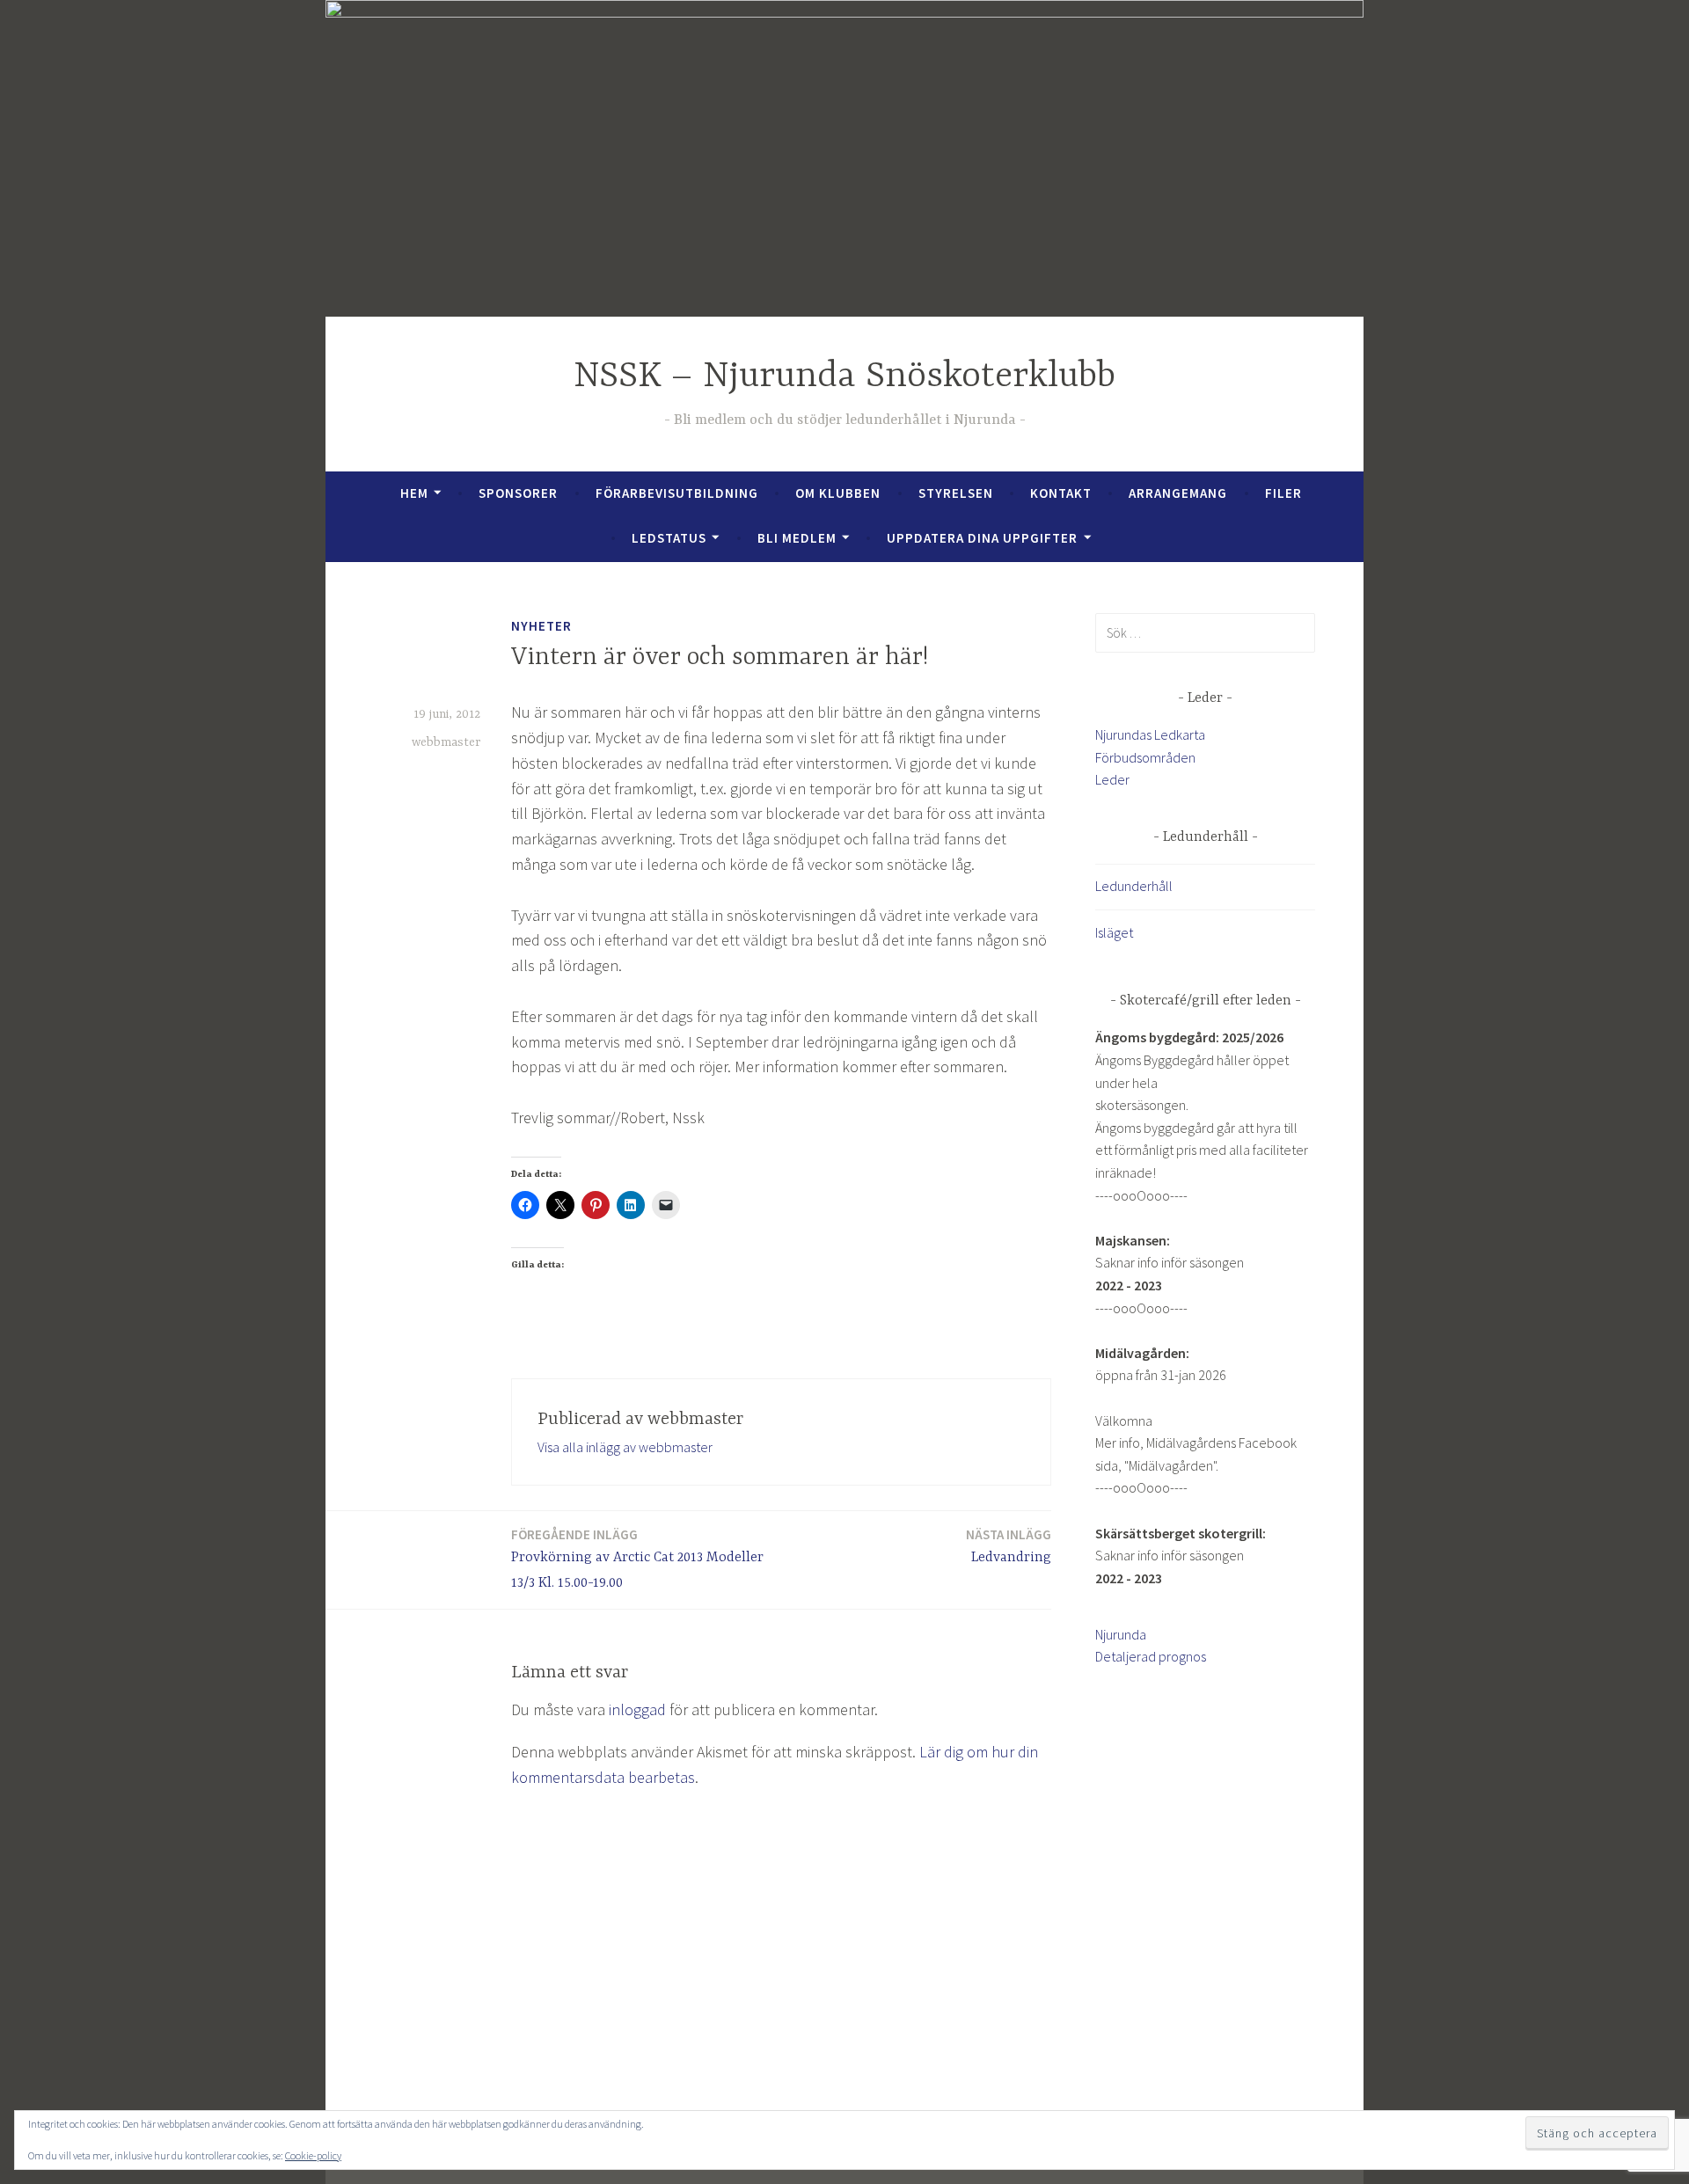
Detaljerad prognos (1151, 1656)
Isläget (1114, 932)
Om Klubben (838, 493)
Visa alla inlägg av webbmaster (625, 1447)
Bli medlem (797, 538)
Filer (1283, 493)
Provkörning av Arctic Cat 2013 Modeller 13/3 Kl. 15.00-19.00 (637, 1559)
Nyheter (541, 626)
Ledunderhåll (1134, 886)
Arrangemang (1178, 493)
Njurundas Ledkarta (1150, 734)
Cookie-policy (313, 2155)
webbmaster (446, 742)
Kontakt (1061, 493)
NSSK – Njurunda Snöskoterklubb (844, 377)
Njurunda (1121, 1634)
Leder (1112, 779)
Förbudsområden (1145, 757)
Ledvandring (1009, 1546)
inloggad (637, 1709)
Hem (414, 493)
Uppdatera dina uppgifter (982, 538)
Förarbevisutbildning (677, 493)
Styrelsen (956, 493)
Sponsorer (518, 493)
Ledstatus (669, 538)
